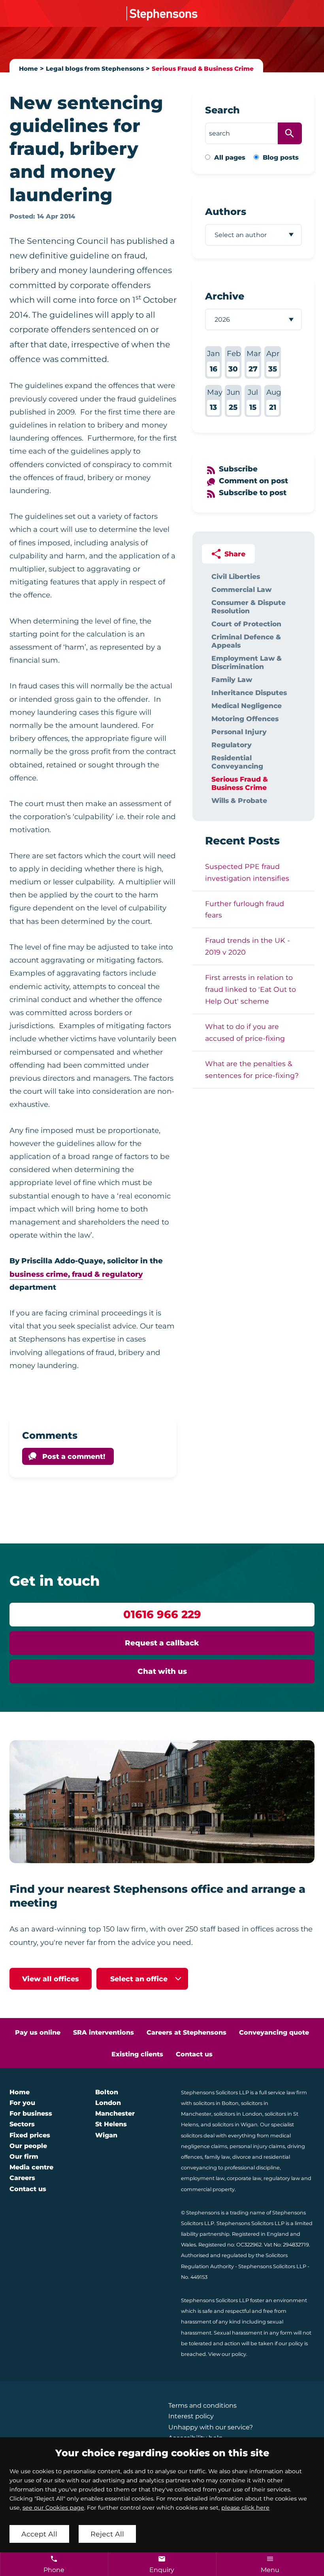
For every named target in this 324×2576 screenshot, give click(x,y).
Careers (22, 2178)
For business (31, 2113)
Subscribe (238, 469)
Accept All (39, 2534)
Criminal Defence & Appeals (246, 641)
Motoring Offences (245, 719)
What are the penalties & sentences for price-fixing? (252, 1069)
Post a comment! (74, 1456)
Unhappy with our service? (211, 2427)
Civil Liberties (236, 576)
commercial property (208, 2189)
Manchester (115, 2113)
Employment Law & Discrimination (247, 662)
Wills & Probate (239, 800)
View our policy (227, 2354)
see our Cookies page (53, 2508)
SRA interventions (104, 2032)
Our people (28, 2146)
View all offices (51, 1979)
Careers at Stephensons (186, 2032)
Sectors (22, 2124)
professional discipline (252, 2168)
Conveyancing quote (274, 2032)
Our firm (24, 2157)
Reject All (107, 2534)
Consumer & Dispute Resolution (249, 607)
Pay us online (38, 2032)
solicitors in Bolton (216, 2103)
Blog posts (281, 157)
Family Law (232, 679)
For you (22, 2103)
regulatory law (282, 2178)
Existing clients (137, 2054)
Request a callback (162, 1643)
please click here (245, 2508)
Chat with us (162, 1671)
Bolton (107, 2092)
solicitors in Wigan (235, 2125)
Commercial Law (241, 589)
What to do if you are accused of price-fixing (245, 1032)
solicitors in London (238, 2114)
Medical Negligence (247, 706)
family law (217, 2157)
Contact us (194, 2054)
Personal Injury (239, 732)
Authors (226, 212)
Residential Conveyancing (237, 762)
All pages (230, 157)
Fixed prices (30, 2135)
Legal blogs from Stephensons (95, 69)
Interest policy (191, 2416)
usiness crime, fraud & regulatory (79, 1274)
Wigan (106, 2135)
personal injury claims (257, 2146)
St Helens (111, 2124)
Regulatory (232, 745)
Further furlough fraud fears (245, 909)
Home (28, 69)
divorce (242, 2157)
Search (222, 110)
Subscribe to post (253, 493)
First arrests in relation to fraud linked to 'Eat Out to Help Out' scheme (251, 989)
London (108, 2103)
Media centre (31, 2167)
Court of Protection (246, 624)
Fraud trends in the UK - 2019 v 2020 (248, 946)
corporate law (244, 2178)
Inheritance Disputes (249, 693)
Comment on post (253, 481)
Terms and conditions (202, 2405)
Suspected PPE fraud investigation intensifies (247, 872)
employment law (203, 2178)
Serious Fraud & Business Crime (203, 69)
